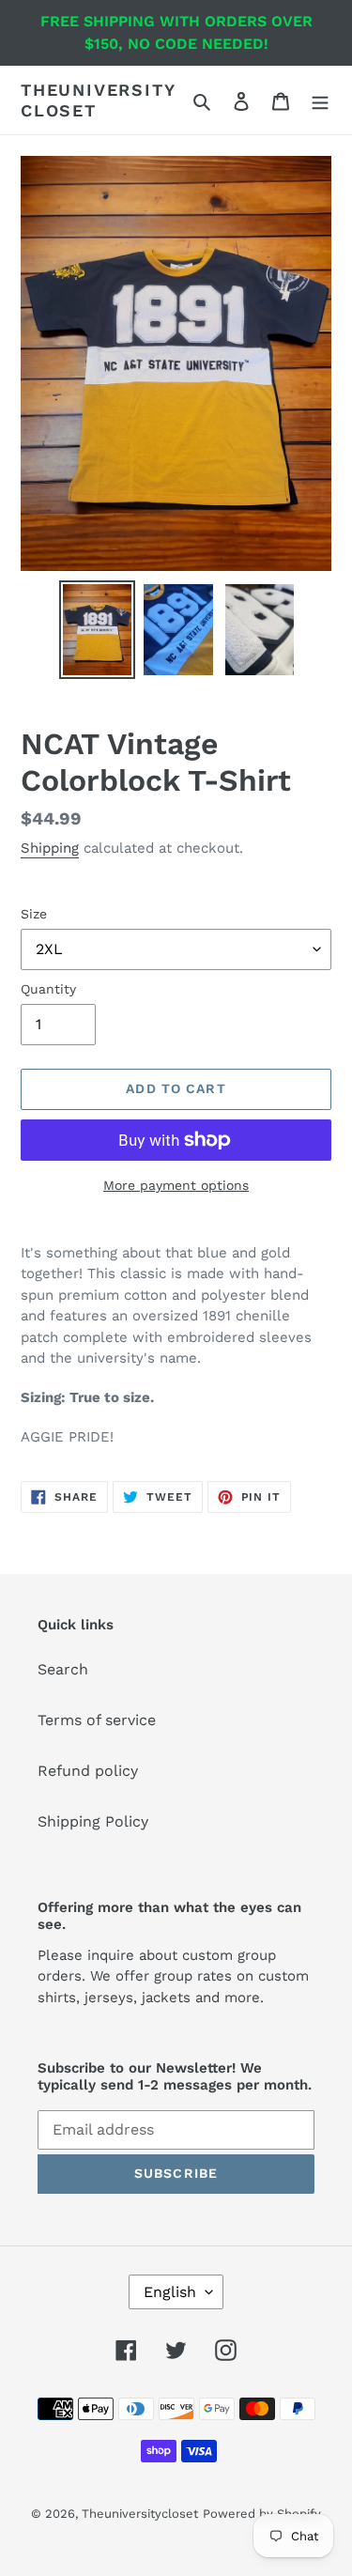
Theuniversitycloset (98, 100)
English (170, 2292)
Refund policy (88, 1771)
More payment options (176, 1185)
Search (63, 1669)
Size (34, 914)
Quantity (48, 989)
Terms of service (97, 1720)
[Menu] (320, 100)
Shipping (50, 848)
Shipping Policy (93, 1821)
